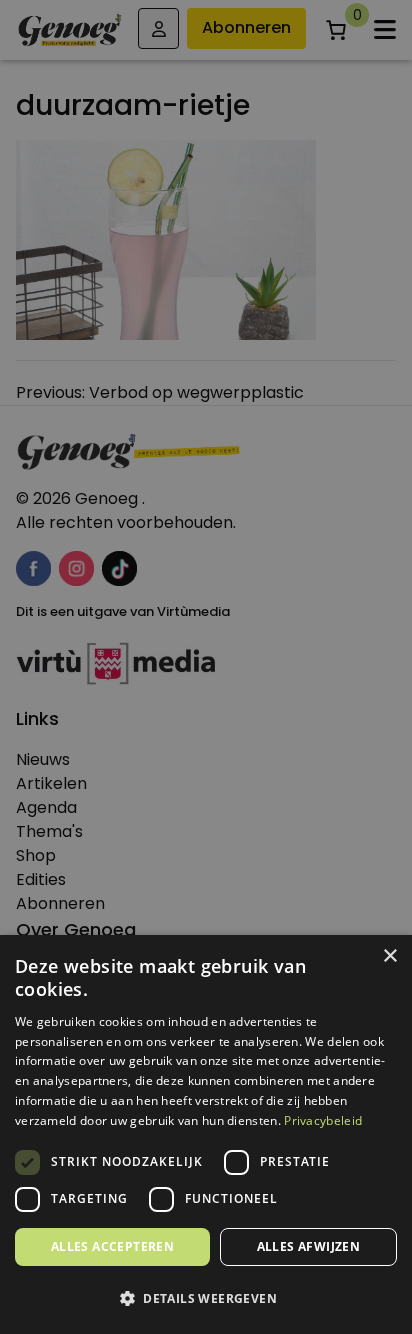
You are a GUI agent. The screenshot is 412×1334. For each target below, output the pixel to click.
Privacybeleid (323, 1120)
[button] (206, 1299)
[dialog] (206, 667)
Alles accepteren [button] (112, 1246)
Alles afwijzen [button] (309, 1246)
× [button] (389, 956)
